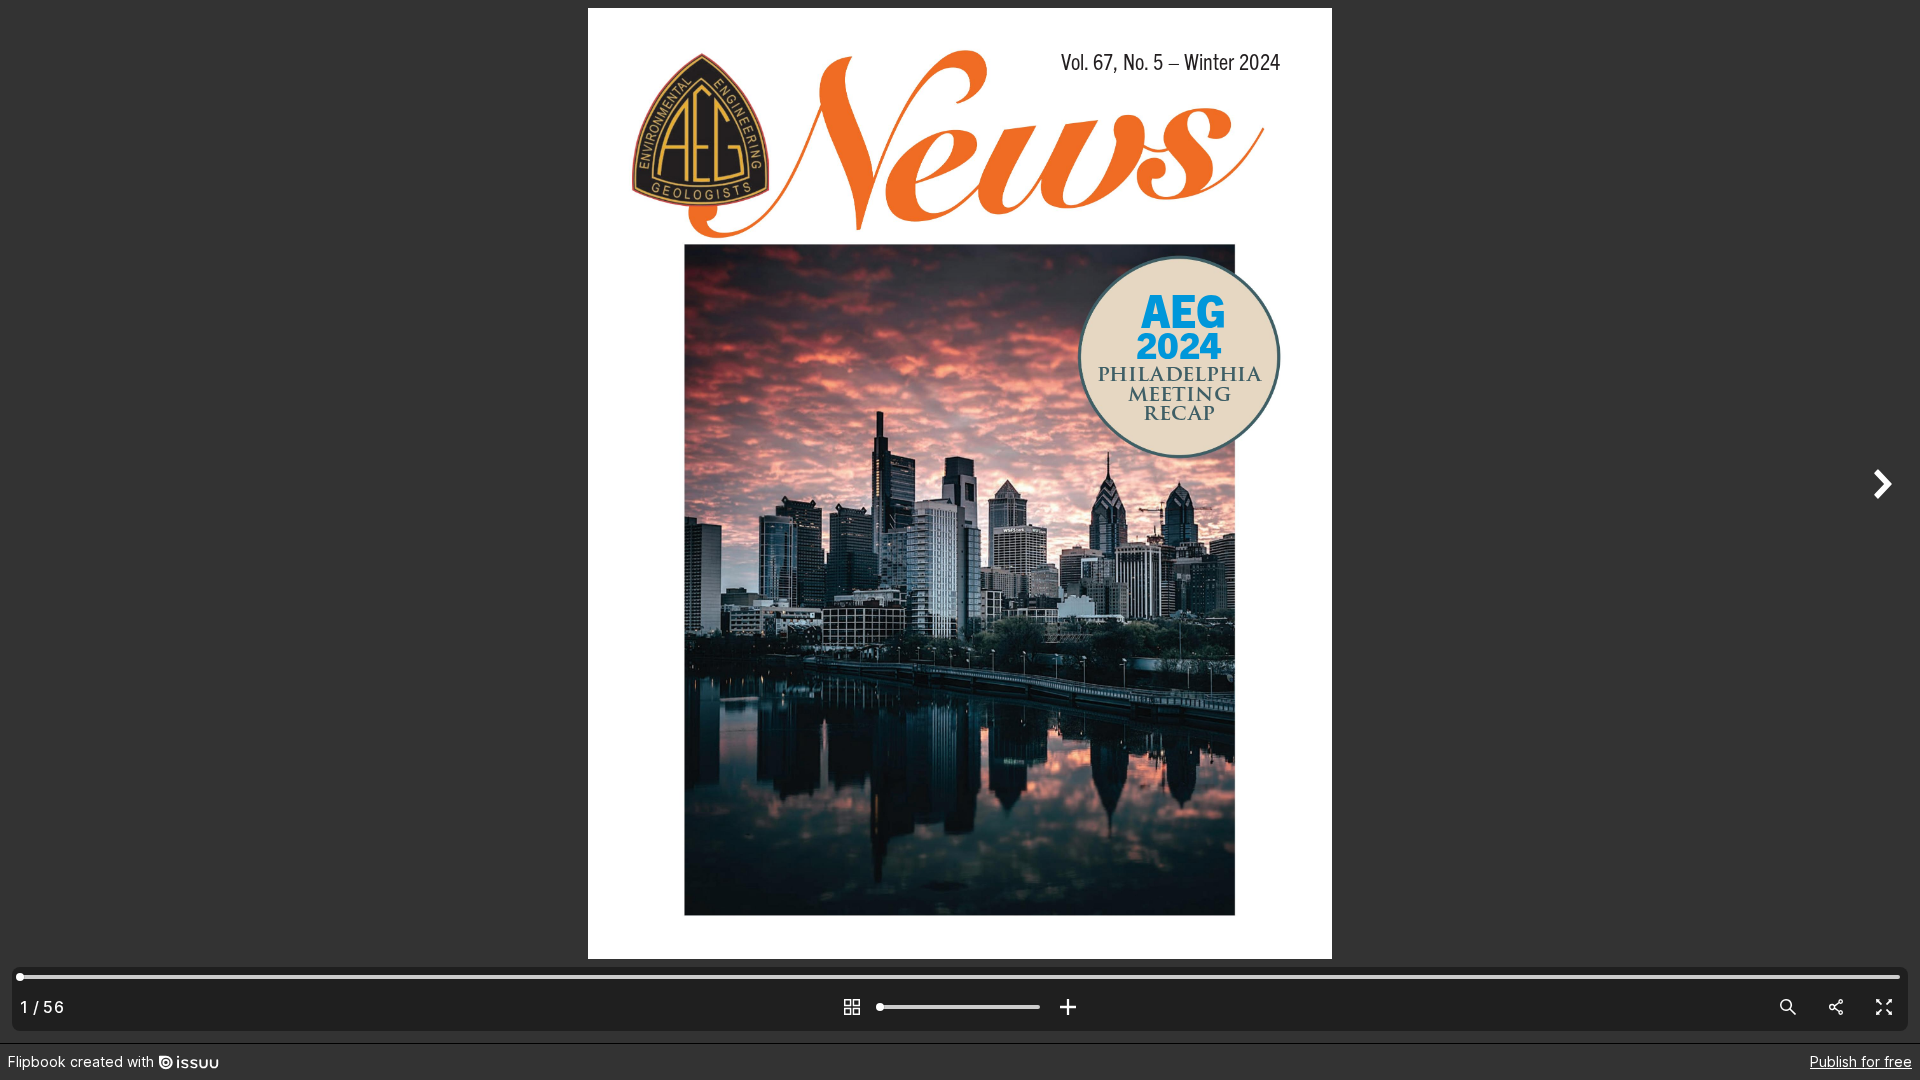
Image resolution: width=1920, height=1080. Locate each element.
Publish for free (1861, 1061)
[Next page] (1880, 521)
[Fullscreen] (1884, 1007)
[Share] (1836, 1007)
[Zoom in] (1068, 1007)
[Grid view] (852, 1007)
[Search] (1788, 1007)
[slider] (960, 1007)
